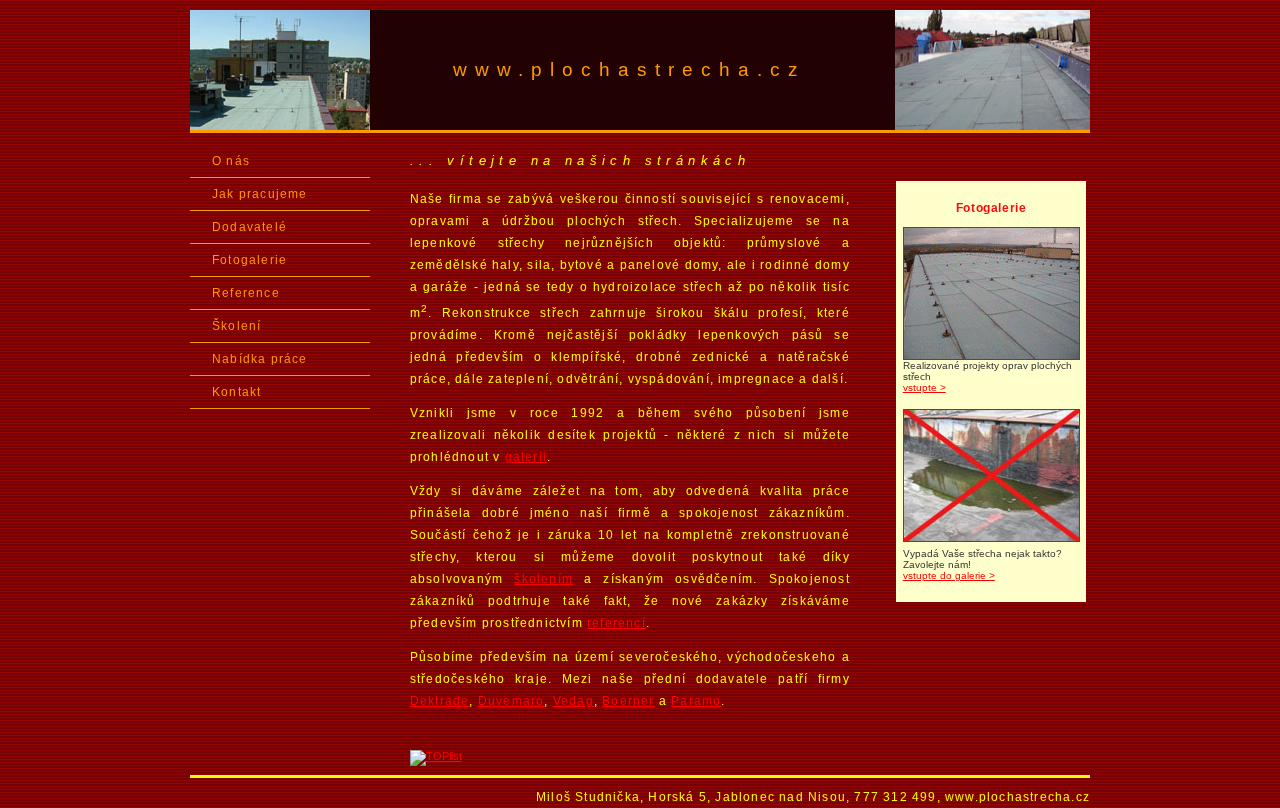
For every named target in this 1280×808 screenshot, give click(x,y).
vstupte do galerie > (949, 575)
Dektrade (440, 701)
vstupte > (924, 387)
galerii (526, 457)
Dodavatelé (249, 227)
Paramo (696, 701)
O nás (231, 161)
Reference (246, 293)
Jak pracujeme (260, 194)
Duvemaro (511, 701)
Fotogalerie (249, 260)
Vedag (573, 701)
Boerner (628, 701)
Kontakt (236, 392)
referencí (616, 623)
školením (543, 579)
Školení (236, 326)
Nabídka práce (260, 359)
